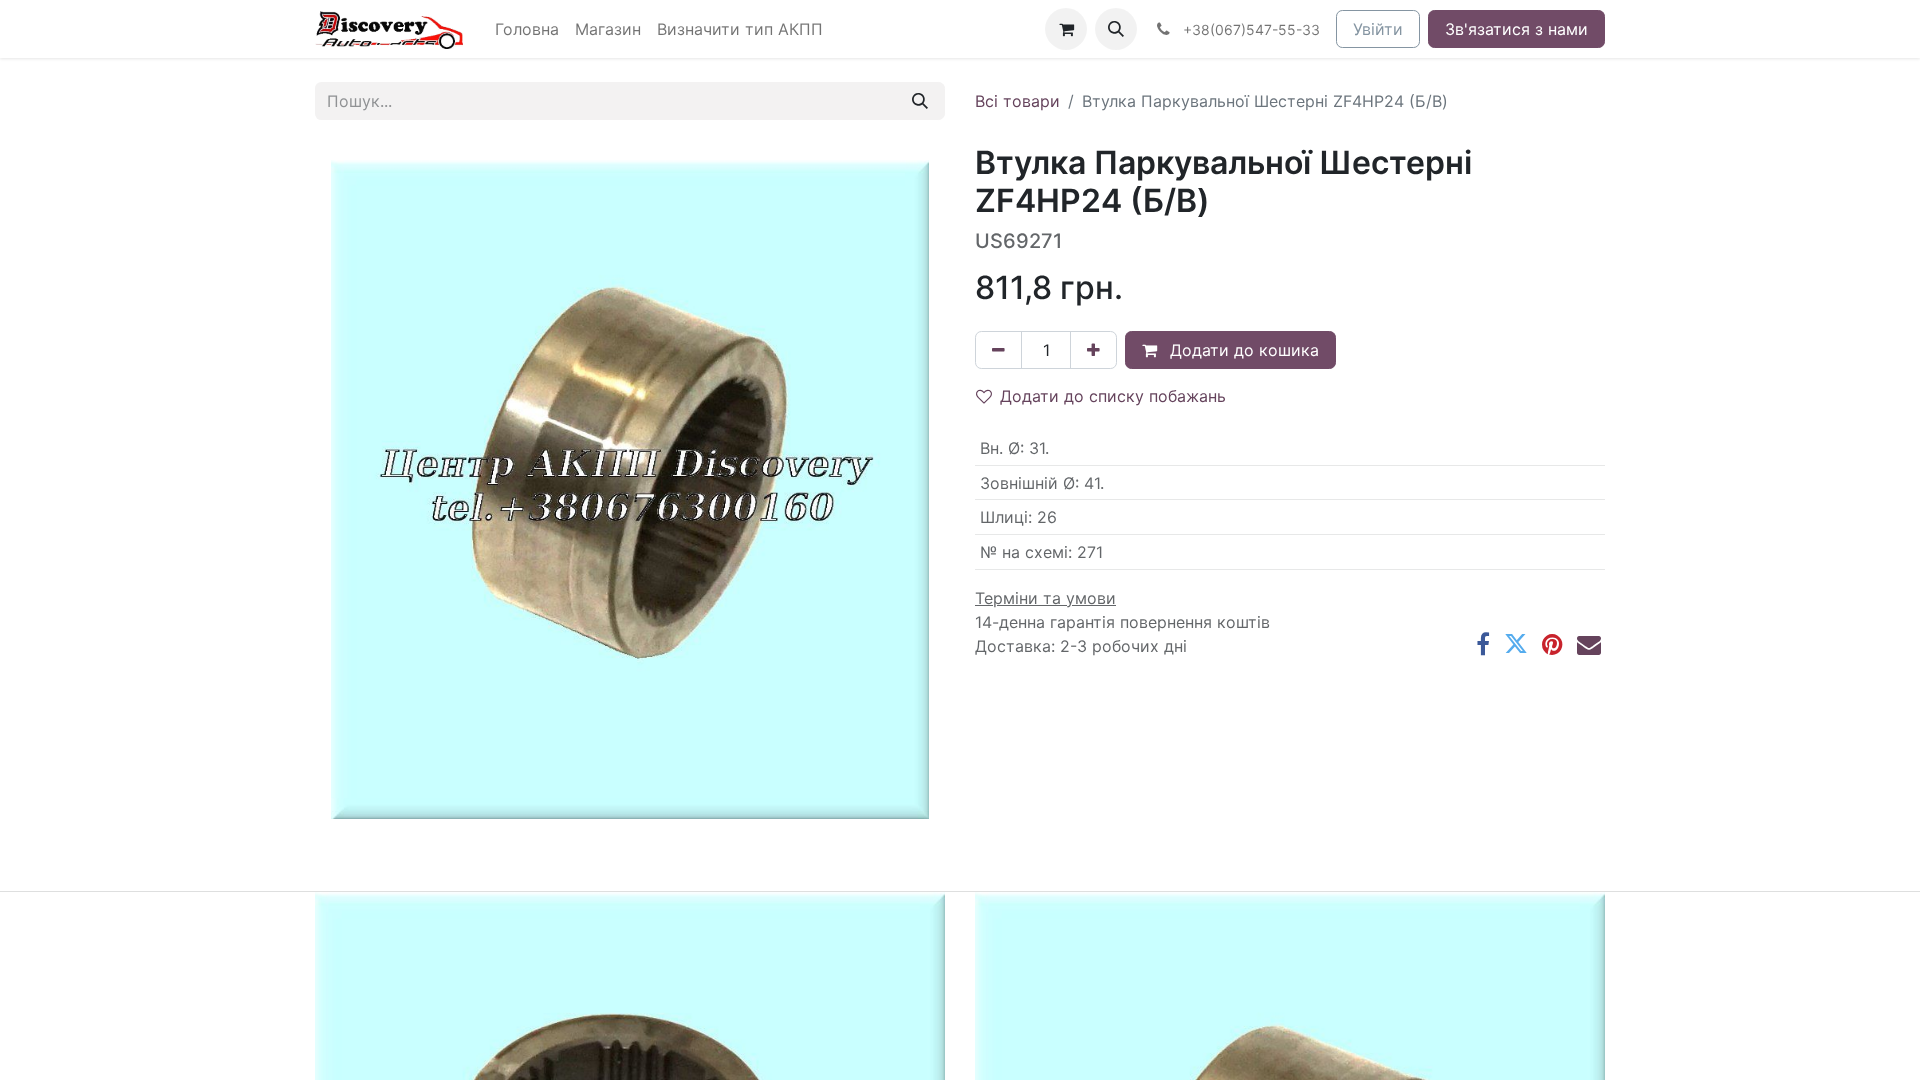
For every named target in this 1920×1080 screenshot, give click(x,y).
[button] (1116, 29)
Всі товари (1017, 101)
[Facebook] (1483, 644)
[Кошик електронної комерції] (1066, 29)
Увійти (1378, 29)
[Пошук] (920, 101)
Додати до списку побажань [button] (1113, 396)
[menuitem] (527, 29)
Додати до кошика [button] (1242, 350)
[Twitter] (1516, 644)
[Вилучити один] (998, 350)
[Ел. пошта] (1589, 644)
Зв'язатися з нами (1516, 29)
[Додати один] (1093, 350)
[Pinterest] (1552, 644)
